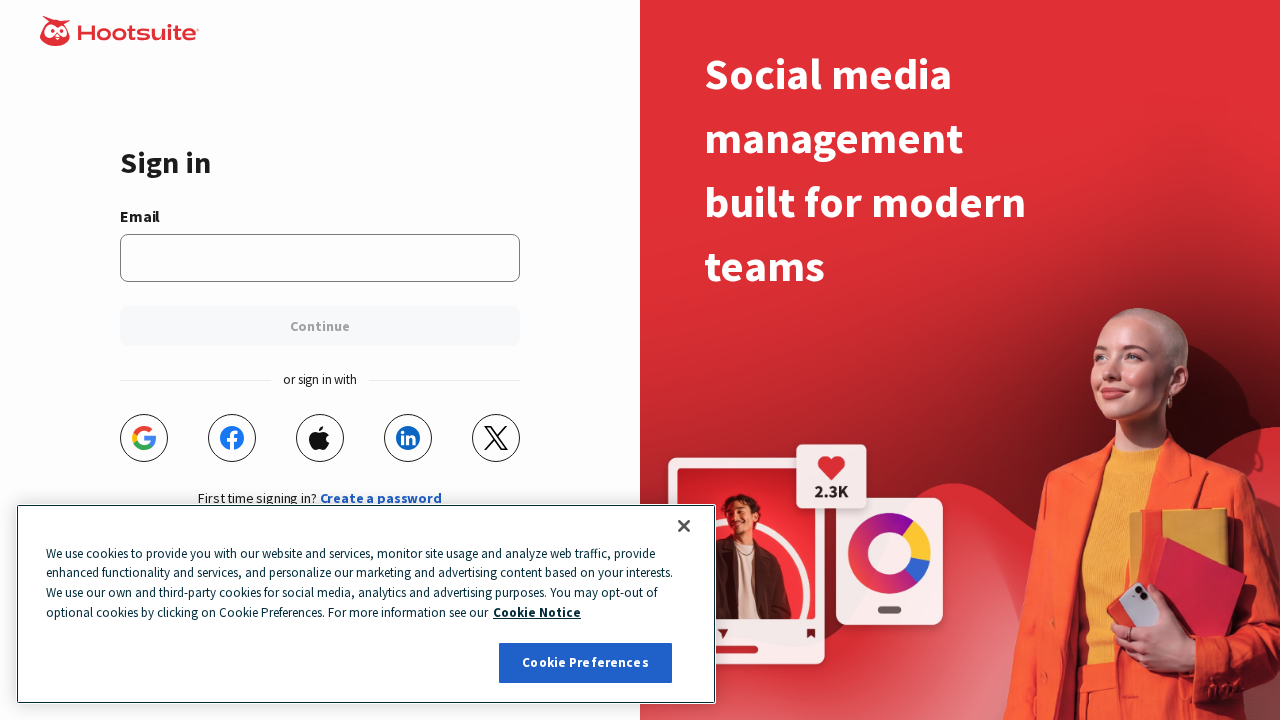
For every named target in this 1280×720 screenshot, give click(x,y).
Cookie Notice (537, 612)
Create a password (381, 498)
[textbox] (320, 258)
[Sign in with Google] (144, 438)
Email (140, 216)
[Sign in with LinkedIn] (408, 438)
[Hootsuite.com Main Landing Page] (121, 40)
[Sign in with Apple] (320, 438)
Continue (320, 326)
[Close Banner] (684, 526)
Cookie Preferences (585, 662)
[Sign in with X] (496, 438)
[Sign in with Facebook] (232, 438)
